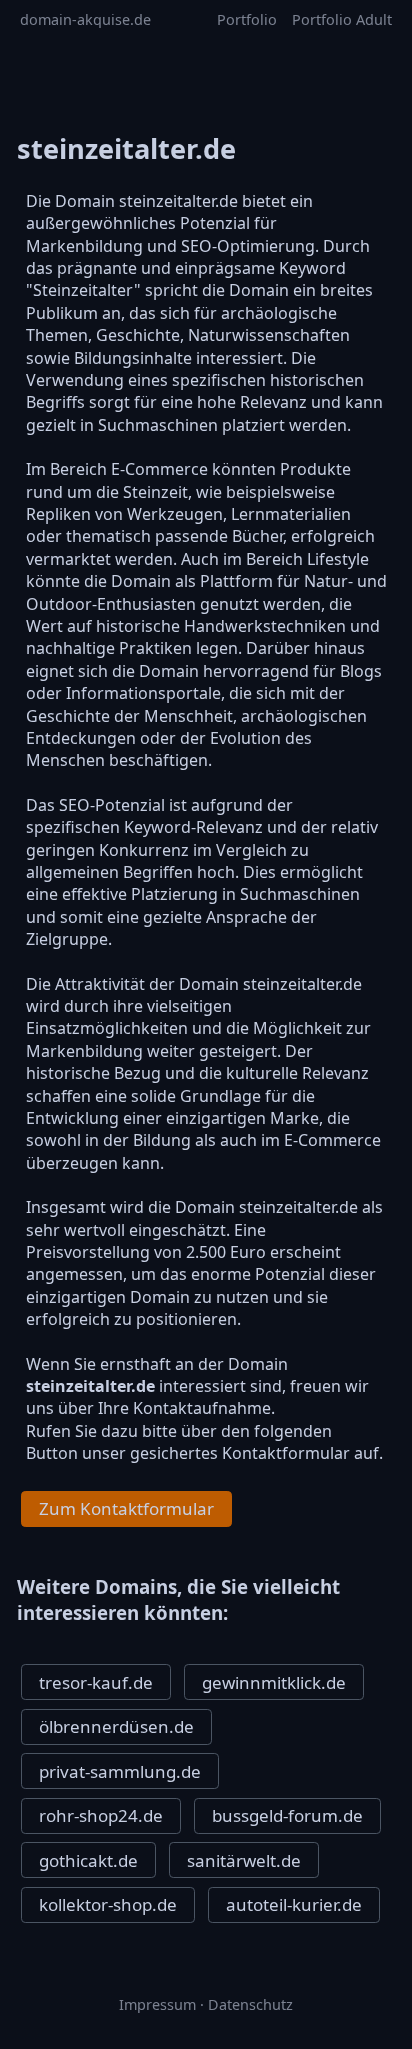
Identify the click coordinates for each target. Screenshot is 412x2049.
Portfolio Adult (342, 19)
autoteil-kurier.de (294, 1904)
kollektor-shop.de (108, 1904)
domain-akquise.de (85, 19)
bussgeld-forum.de (287, 1815)
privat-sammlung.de (120, 1771)
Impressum (157, 2004)
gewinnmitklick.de (274, 1682)
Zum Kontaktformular (126, 1508)
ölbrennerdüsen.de (116, 1726)
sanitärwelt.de (244, 1860)
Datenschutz (250, 2004)
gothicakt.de (88, 1860)
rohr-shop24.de (101, 1815)
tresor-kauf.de (96, 1682)
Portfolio (247, 19)
